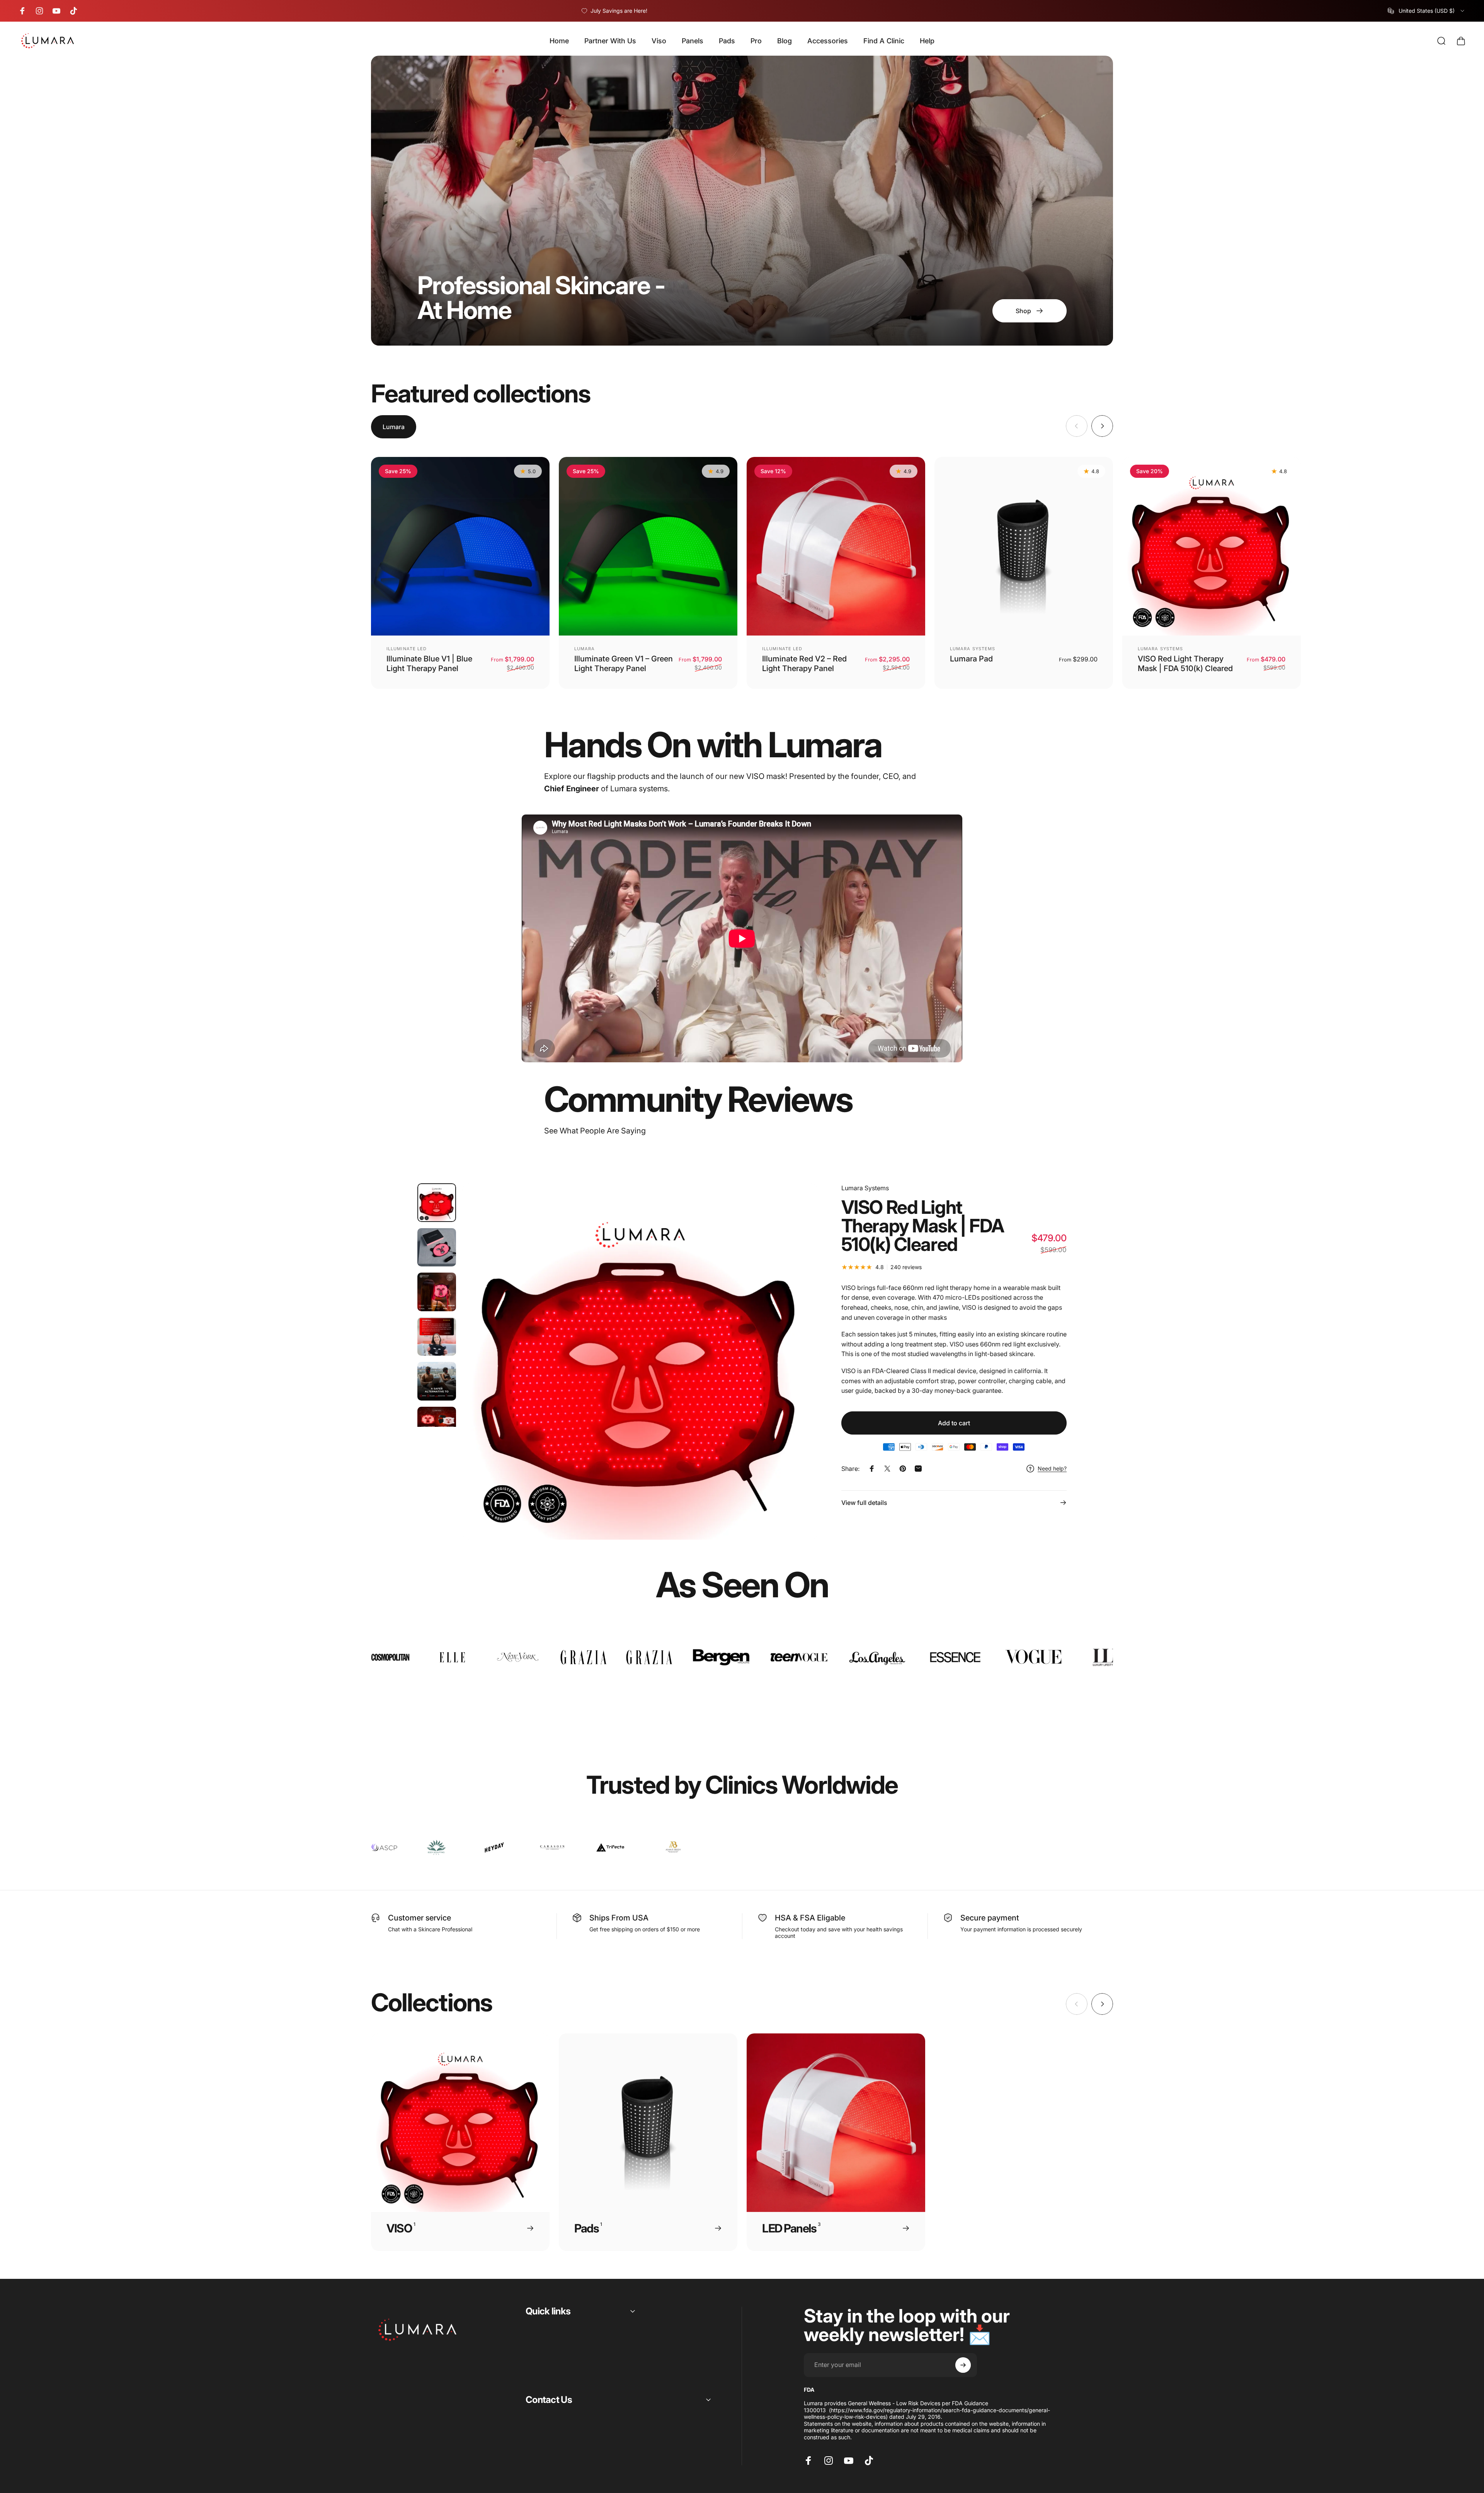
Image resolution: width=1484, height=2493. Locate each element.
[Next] (1102, 426)
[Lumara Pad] (1024, 546)
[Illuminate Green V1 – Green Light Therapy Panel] (648, 546)
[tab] (394, 427)
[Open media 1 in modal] (640, 1361)
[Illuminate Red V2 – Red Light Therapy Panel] (836, 546)
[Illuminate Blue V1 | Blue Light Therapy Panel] (460, 546)
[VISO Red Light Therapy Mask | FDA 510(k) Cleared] (1212, 546)
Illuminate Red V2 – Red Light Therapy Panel (804, 664)
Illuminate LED (407, 649)
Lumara (585, 649)
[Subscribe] (963, 2365)
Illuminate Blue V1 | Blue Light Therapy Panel (429, 664)
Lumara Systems (973, 649)
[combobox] (1427, 11)
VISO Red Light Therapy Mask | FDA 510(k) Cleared (1185, 664)
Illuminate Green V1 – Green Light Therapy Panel (624, 664)
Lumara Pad (971, 659)
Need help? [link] (1052, 1468)
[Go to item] (437, 1203)
